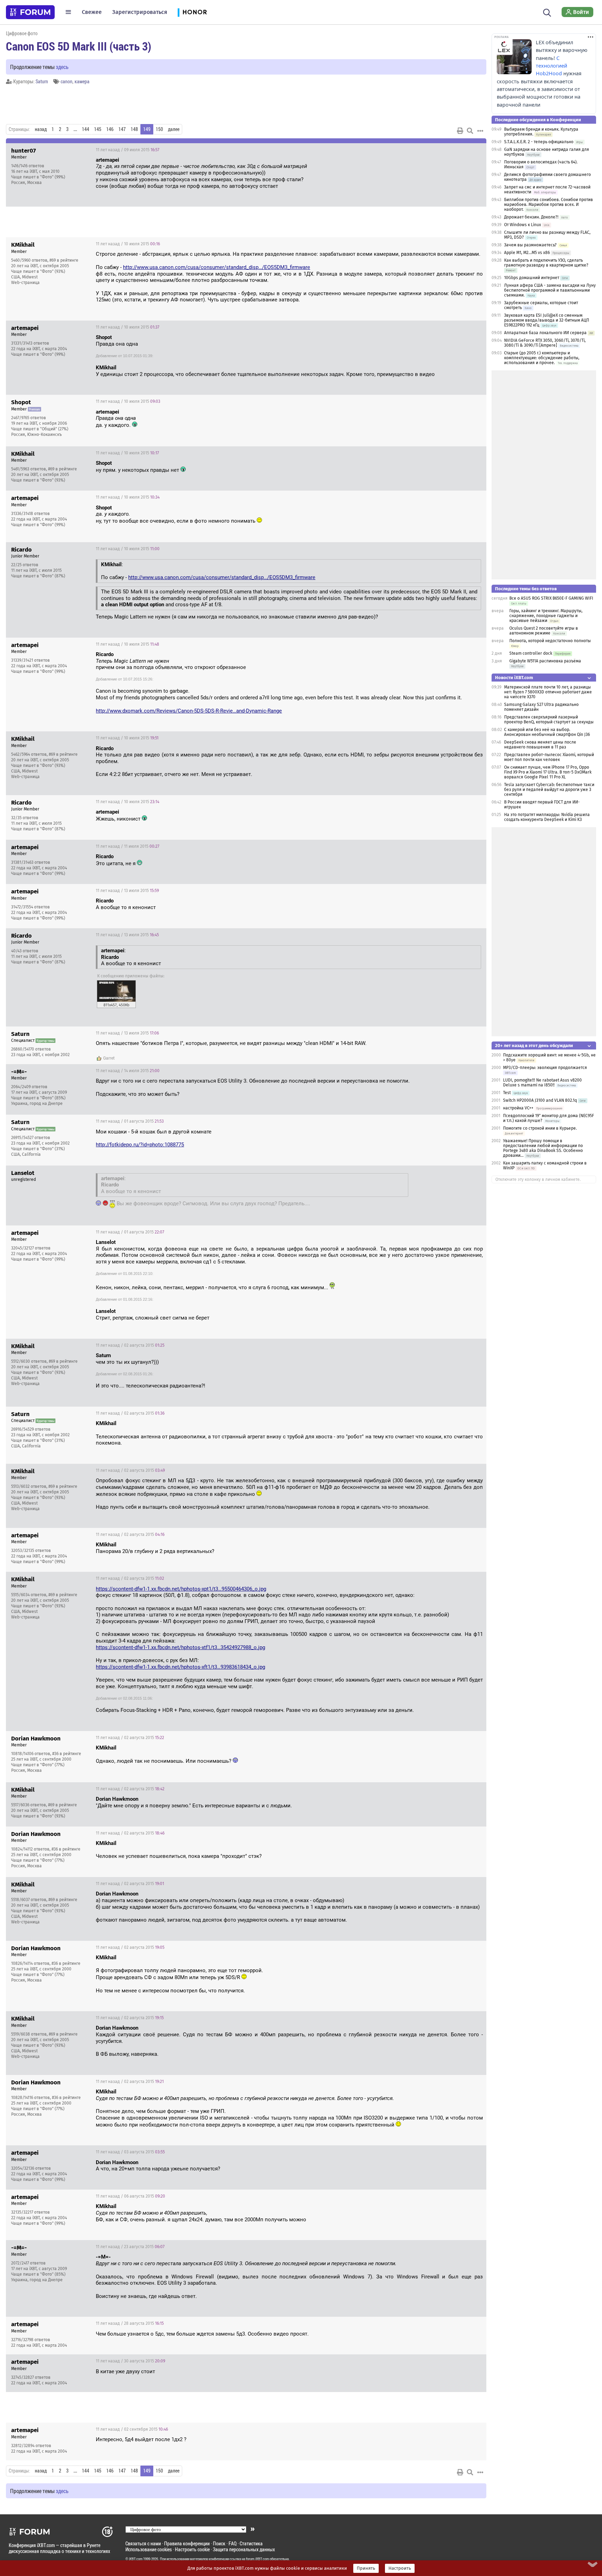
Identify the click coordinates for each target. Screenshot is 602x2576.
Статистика (251, 2543)
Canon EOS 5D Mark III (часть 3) (79, 46)
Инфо (476, 150)
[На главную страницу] (30, 12)
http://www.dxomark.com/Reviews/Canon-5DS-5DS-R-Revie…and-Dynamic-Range (189, 711)
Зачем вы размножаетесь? (530, 245)
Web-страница (25, 283)
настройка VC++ (519, 1108)
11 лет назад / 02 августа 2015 (130, 1345)
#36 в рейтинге (67, 1754)
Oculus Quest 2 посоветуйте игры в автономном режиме (544, 631)
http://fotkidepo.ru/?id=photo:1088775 (140, 1145)
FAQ (233, 2543)
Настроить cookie (192, 2549)
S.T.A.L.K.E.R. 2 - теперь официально (539, 142)
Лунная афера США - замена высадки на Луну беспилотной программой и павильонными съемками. (550, 290)
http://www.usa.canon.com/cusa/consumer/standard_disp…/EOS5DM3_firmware (217, 267)
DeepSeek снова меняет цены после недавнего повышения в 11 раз (540, 745)
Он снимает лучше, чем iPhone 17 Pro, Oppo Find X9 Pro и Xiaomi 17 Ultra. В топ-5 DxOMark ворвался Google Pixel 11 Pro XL (548, 772)
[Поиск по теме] (470, 131)
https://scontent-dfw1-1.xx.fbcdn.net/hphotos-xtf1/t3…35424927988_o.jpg (180, 1647)
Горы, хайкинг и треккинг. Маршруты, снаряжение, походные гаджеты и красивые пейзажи (546, 616)
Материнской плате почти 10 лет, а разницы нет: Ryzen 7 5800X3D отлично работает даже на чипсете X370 (548, 692)
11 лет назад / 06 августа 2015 (130, 2196)
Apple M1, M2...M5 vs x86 (527, 253)
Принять (366, 2568)
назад (41, 129)
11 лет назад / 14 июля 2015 (128, 1071)
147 (122, 129)
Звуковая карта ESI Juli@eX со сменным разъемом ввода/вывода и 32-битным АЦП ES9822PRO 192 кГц (547, 320)
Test (507, 1093)
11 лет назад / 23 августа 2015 (130, 2247)
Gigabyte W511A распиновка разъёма (545, 661)
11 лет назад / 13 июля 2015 (127, 891)
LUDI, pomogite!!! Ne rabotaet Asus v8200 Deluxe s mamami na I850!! (542, 1083)
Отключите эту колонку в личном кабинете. (538, 1179)
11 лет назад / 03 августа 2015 (130, 2152)
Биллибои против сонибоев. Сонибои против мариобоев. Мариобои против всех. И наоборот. (549, 205)
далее (174, 129)
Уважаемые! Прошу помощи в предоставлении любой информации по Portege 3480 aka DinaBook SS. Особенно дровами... (543, 1148)
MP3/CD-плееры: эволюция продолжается (545, 1068)
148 (134, 129)
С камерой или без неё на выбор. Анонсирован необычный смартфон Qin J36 (547, 732)
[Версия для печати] (460, 131)
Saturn (42, 81)
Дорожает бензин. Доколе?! (531, 217)
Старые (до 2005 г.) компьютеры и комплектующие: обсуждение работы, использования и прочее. (542, 358)
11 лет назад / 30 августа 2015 (130, 2361)
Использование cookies (149, 2549)
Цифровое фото (22, 33)
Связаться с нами (143, 2543)
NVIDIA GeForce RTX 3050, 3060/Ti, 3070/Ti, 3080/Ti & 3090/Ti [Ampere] (545, 343)
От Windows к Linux (523, 225)
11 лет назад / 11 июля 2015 (128, 846)
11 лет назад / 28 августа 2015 (130, 2323)
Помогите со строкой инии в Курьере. (540, 1128)
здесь (62, 67)
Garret (109, 1058)
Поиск (219, 2543)
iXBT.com (136, 2559)
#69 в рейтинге (64, 260)
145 (98, 129)
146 (110, 129)
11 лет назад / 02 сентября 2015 (132, 2429)
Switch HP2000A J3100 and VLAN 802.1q (540, 1100)
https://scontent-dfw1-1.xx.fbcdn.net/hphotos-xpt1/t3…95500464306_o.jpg (181, 1589)
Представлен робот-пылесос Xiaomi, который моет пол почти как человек (549, 757)
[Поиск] (547, 12)
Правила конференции (187, 2543)
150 (159, 129)
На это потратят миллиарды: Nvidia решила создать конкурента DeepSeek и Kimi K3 (547, 817)
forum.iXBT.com (257, 2559)
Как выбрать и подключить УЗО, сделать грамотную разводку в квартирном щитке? (546, 263)
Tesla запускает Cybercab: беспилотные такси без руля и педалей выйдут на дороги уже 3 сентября (549, 790)
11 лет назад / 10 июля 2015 (128, 244)
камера (82, 81)
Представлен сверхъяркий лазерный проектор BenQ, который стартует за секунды (549, 720)
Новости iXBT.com (514, 678)
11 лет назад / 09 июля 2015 (128, 150)
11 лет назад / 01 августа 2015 (130, 1121)
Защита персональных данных (244, 2549)
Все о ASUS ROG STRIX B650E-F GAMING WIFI (551, 598)
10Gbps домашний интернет (532, 278)
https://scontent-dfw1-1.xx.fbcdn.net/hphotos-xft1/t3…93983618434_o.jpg (180, 1667)
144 (86, 129)
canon (67, 81)
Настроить (400, 2568)
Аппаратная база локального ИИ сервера (545, 333)
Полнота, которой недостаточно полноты (550, 641)
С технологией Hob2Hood (551, 66)
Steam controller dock (531, 653)
